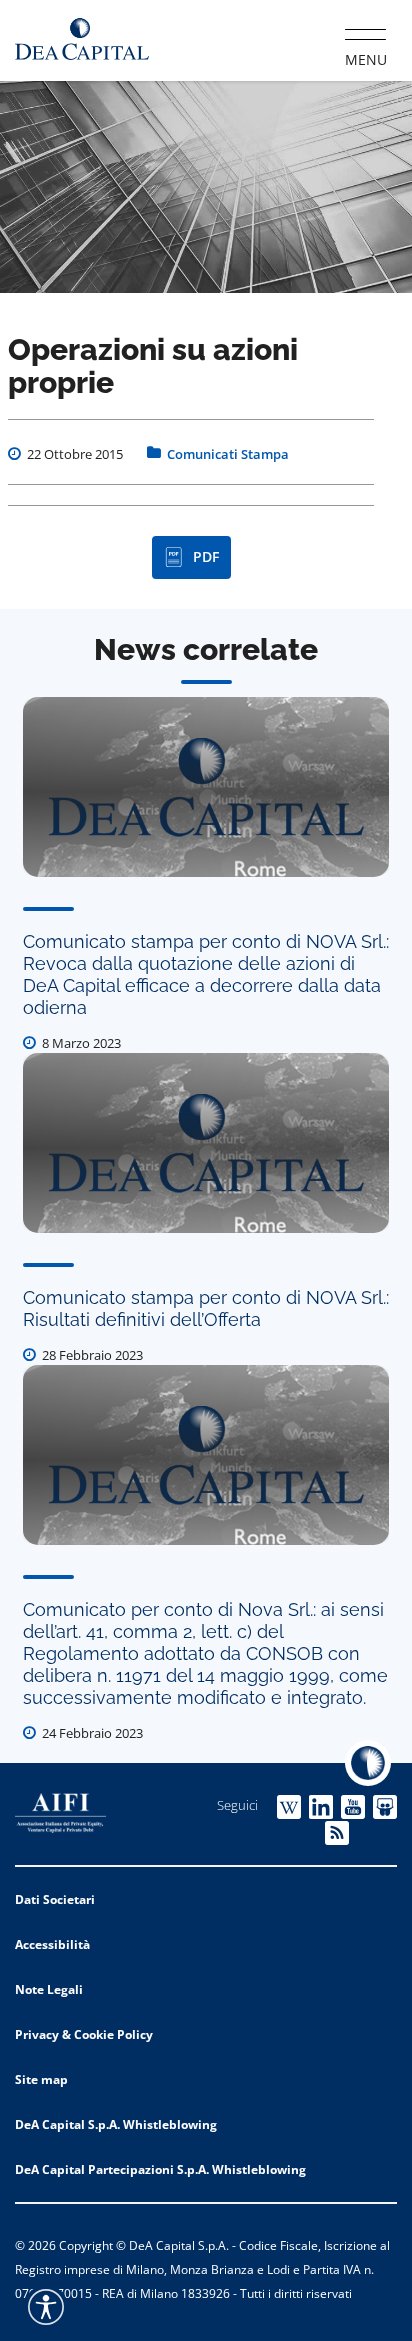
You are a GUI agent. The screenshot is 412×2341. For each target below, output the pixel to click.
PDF (206, 556)
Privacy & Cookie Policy (84, 2034)
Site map (41, 2079)
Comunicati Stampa (228, 454)
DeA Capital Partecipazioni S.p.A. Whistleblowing (160, 2169)
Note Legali (49, 1989)
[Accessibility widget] (46, 2307)
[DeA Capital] (82, 39)
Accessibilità (52, 1944)
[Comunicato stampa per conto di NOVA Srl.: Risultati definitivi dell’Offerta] (206, 1143)
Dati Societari (55, 1899)
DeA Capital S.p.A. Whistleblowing (116, 2124)
